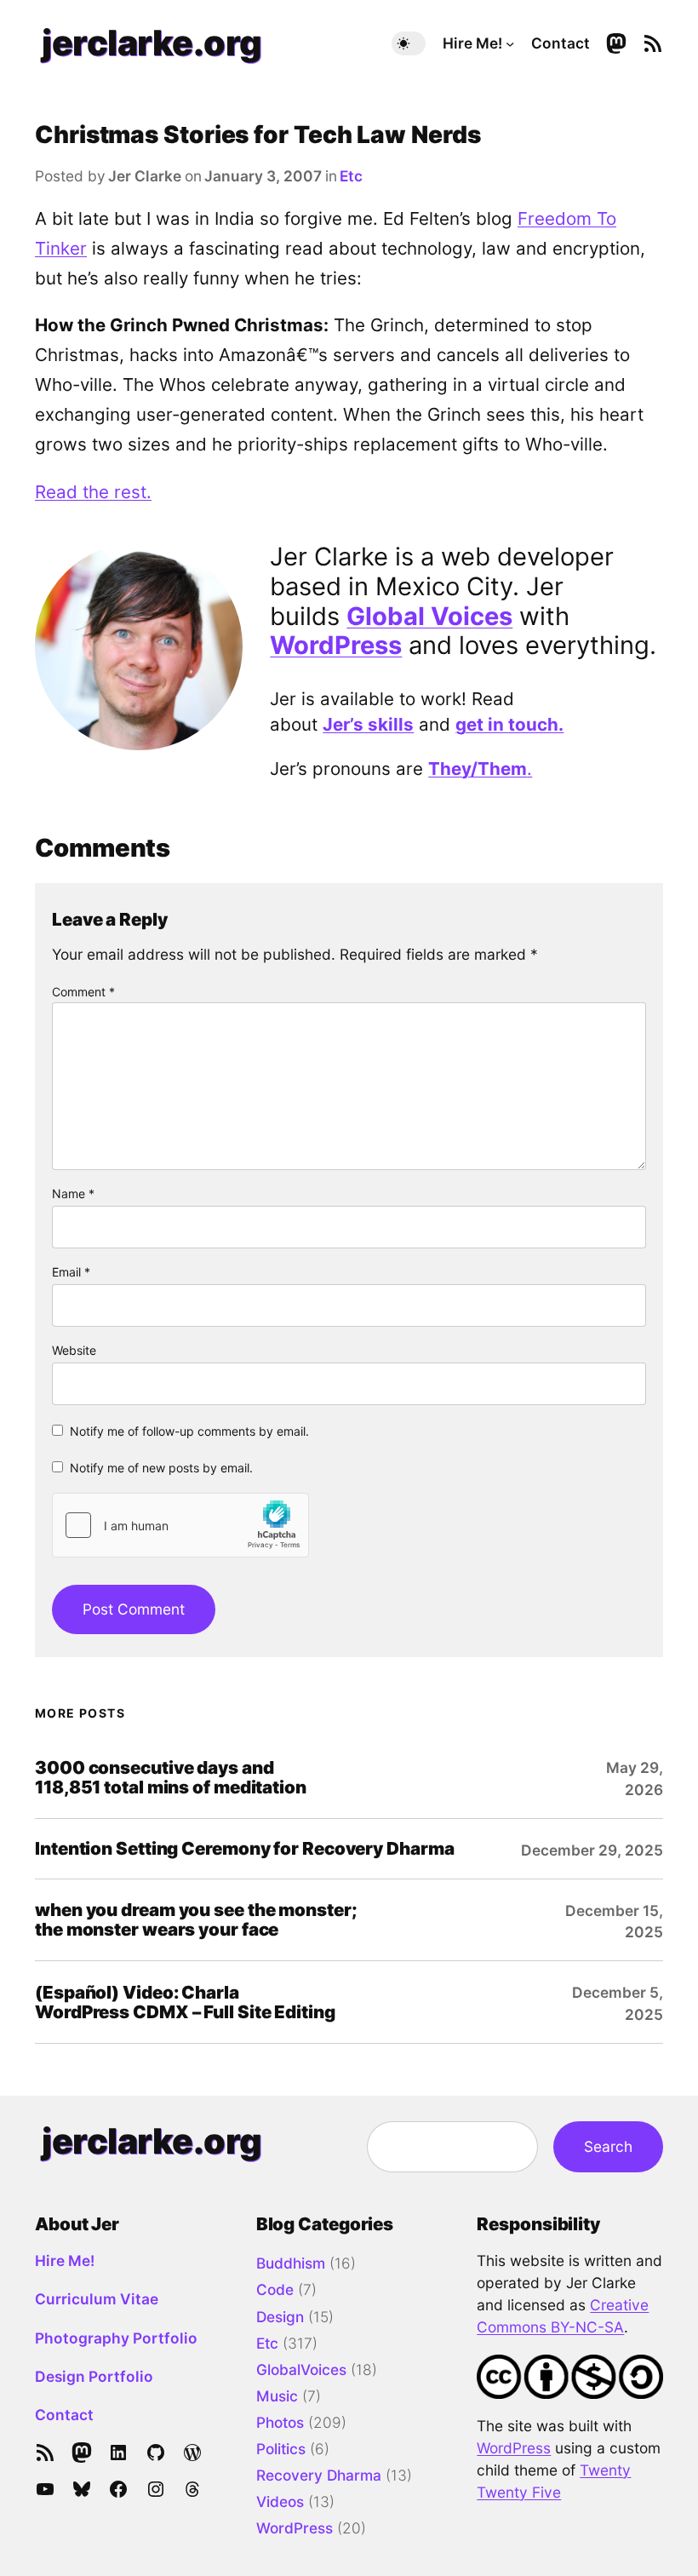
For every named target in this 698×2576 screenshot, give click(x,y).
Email (71, 1272)
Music (277, 2396)
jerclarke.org (152, 43)
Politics (281, 2449)
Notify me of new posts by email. (161, 1468)
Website (74, 1350)
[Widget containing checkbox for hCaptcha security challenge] (180, 1525)
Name (73, 1193)
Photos (280, 2422)
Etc (351, 176)
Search (608, 2146)
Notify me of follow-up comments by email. (189, 1431)
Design (280, 2317)
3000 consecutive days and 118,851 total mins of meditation (171, 1777)
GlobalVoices (301, 2369)
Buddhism (291, 2263)
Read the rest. (93, 492)
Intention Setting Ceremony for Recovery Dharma (244, 1848)
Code (275, 2289)
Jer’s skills (368, 724)
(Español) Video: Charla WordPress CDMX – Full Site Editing (185, 2002)
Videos (280, 2501)
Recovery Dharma (319, 2475)
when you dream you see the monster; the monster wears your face (196, 1919)
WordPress (336, 645)
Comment (83, 992)
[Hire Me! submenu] (510, 43)
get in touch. (509, 724)
